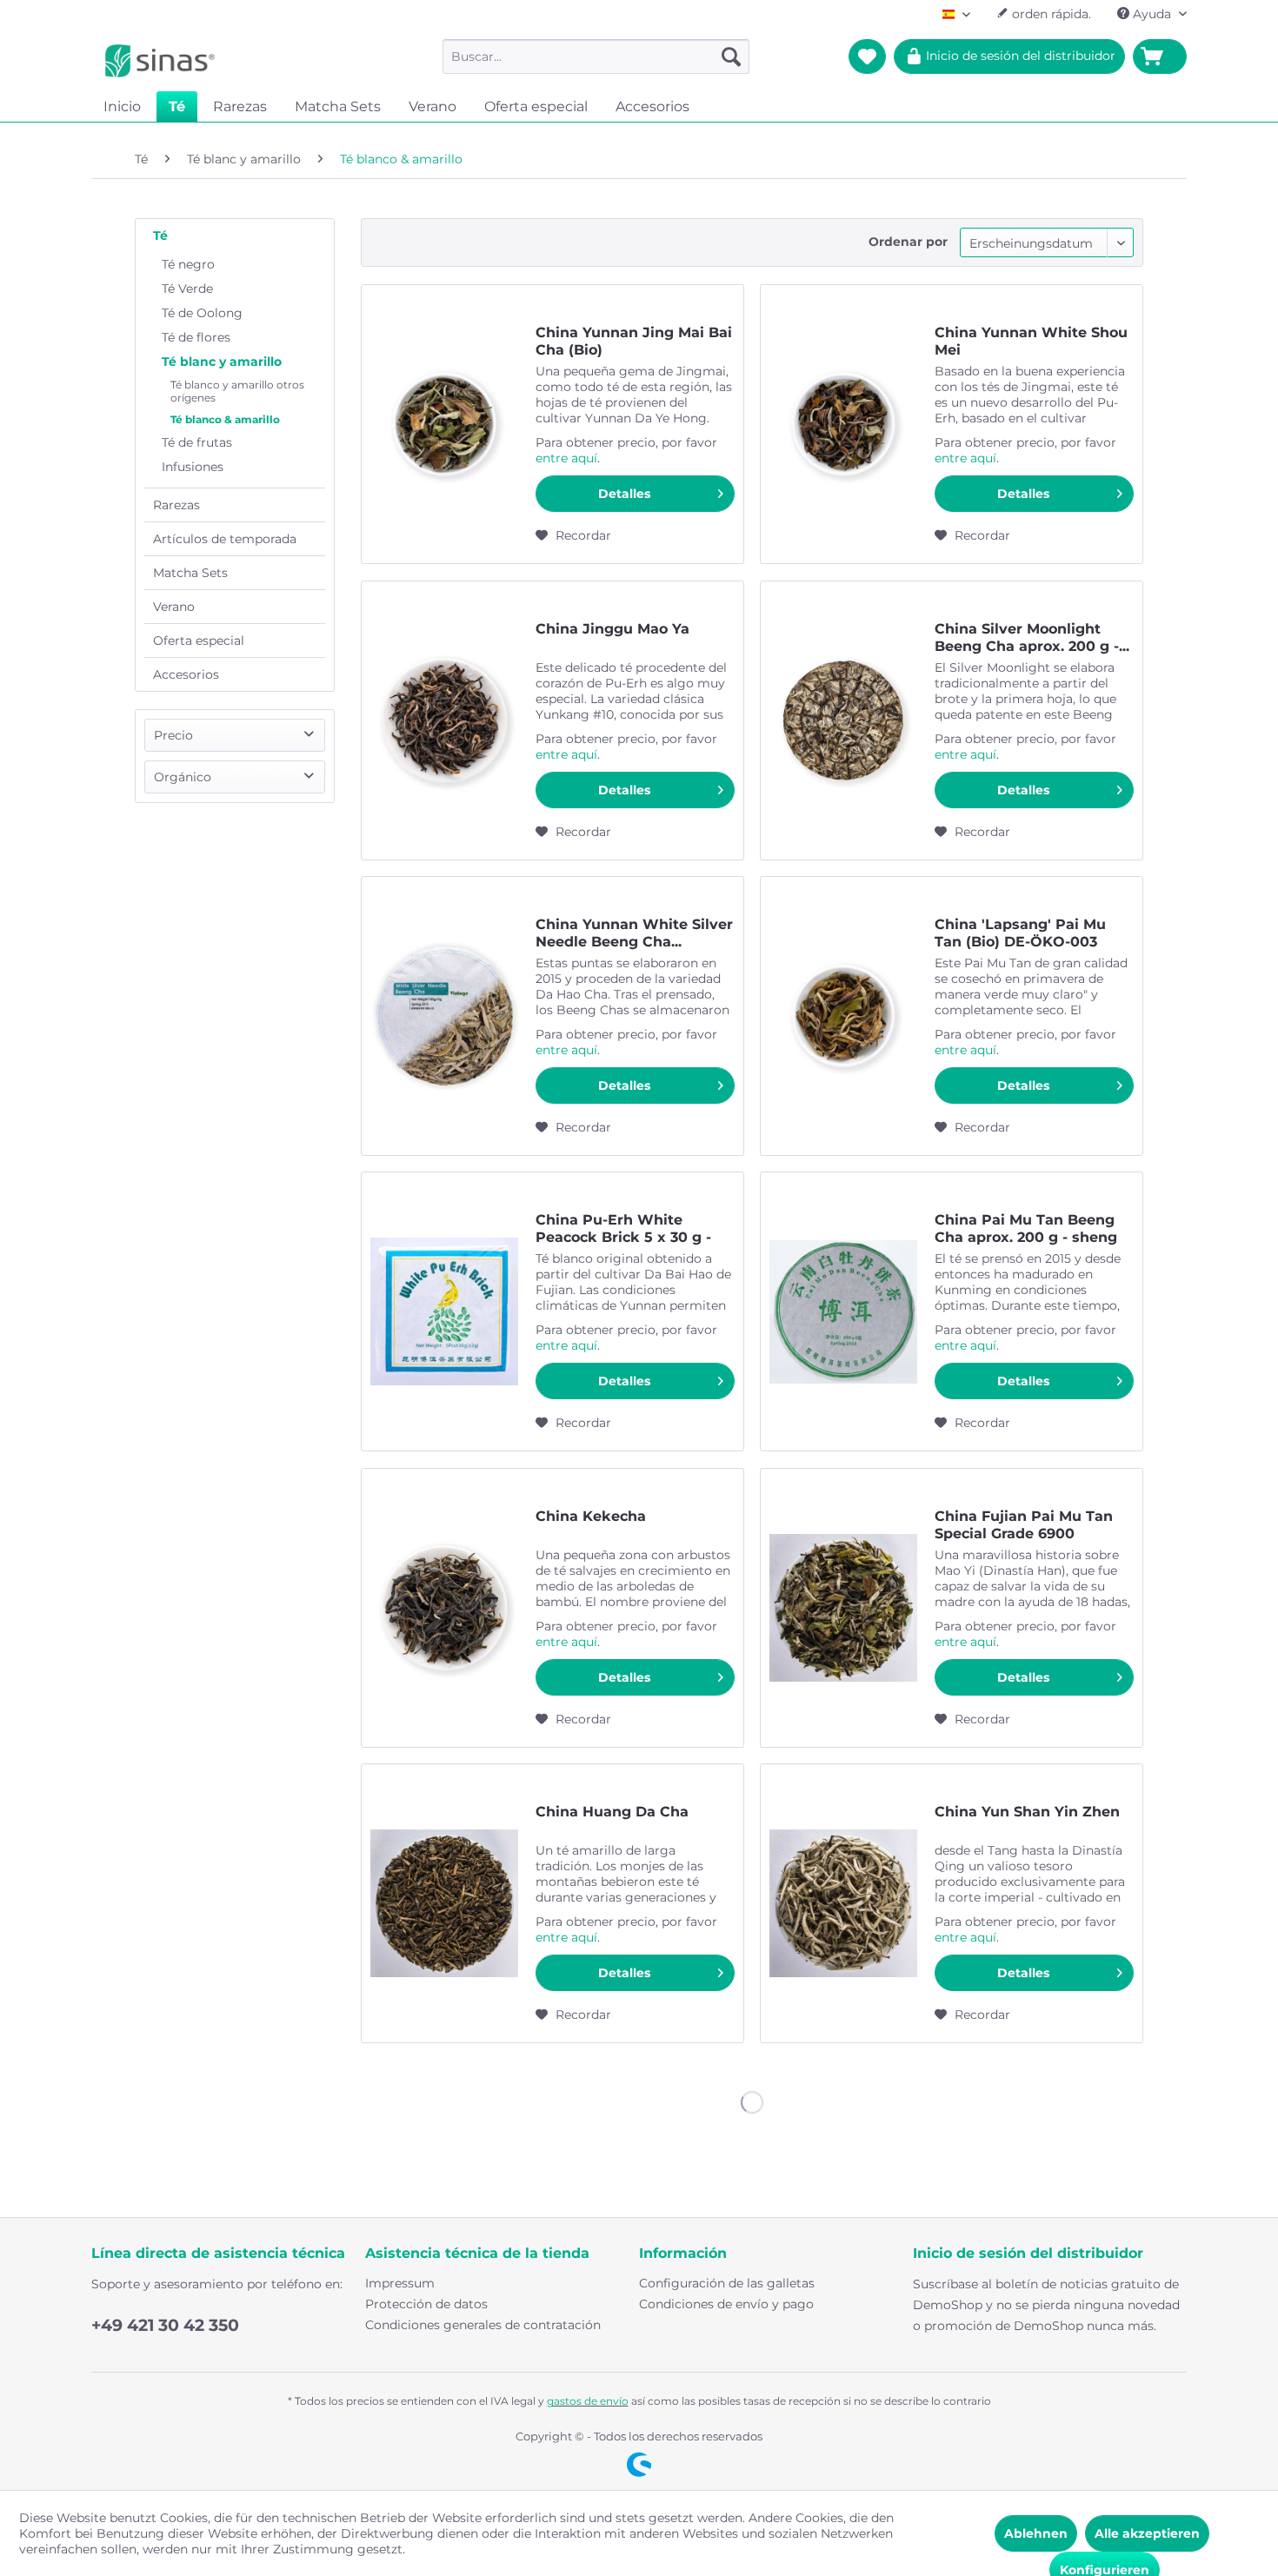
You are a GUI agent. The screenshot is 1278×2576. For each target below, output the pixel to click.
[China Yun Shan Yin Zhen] (843, 1903)
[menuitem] (596, 56)
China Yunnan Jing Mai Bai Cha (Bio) (634, 341)
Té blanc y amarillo (222, 362)
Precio (173, 735)
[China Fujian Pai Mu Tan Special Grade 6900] (843, 1608)
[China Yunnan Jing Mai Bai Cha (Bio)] (444, 424)
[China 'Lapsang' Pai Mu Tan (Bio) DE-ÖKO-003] (843, 1016)
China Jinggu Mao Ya (612, 629)
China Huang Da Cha (612, 1812)
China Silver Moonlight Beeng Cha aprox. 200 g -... (1032, 637)
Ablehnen (1036, 2533)
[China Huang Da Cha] (444, 1903)
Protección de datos (426, 2304)
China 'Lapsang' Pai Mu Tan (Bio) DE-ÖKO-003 (1020, 933)
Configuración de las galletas (727, 2283)
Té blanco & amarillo (225, 419)
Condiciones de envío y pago (726, 2304)
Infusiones (193, 467)
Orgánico (183, 777)
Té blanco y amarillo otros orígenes (237, 391)
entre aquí (566, 458)
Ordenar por (908, 242)
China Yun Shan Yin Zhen (1027, 1812)
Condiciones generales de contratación (483, 2325)
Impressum (400, 2283)
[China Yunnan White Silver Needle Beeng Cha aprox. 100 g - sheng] (444, 1016)
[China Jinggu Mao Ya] (444, 720)
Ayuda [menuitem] (1152, 14)
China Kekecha (591, 1516)
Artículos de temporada (225, 539)
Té (160, 236)
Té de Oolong (202, 313)
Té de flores (196, 337)
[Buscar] (731, 56)
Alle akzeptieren (1147, 2533)
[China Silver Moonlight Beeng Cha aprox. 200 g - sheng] (843, 720)
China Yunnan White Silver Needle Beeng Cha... (634, 933)
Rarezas (176, 505)
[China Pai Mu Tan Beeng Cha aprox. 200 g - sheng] (843, 1311)
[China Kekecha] (444, 1608)
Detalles (624, 494)
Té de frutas (197, 442)
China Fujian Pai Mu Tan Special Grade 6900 (1024, 1525)
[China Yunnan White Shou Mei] (843, 424)
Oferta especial (199, 641)
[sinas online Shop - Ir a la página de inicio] (160, 61)
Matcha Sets (190, 573)
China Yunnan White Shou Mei (1031, 341)
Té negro (188, 264)
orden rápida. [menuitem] (1050, 14)
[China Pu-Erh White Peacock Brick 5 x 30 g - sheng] (444, 1311)
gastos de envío (588, 2401)
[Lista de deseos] (867, 56)
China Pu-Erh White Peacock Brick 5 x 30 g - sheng (623, 1229)
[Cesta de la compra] (1160, 56)
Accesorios (186, 674)
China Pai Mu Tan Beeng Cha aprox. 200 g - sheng (1026, 1228)
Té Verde (187, 289)
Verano (174, 607)
